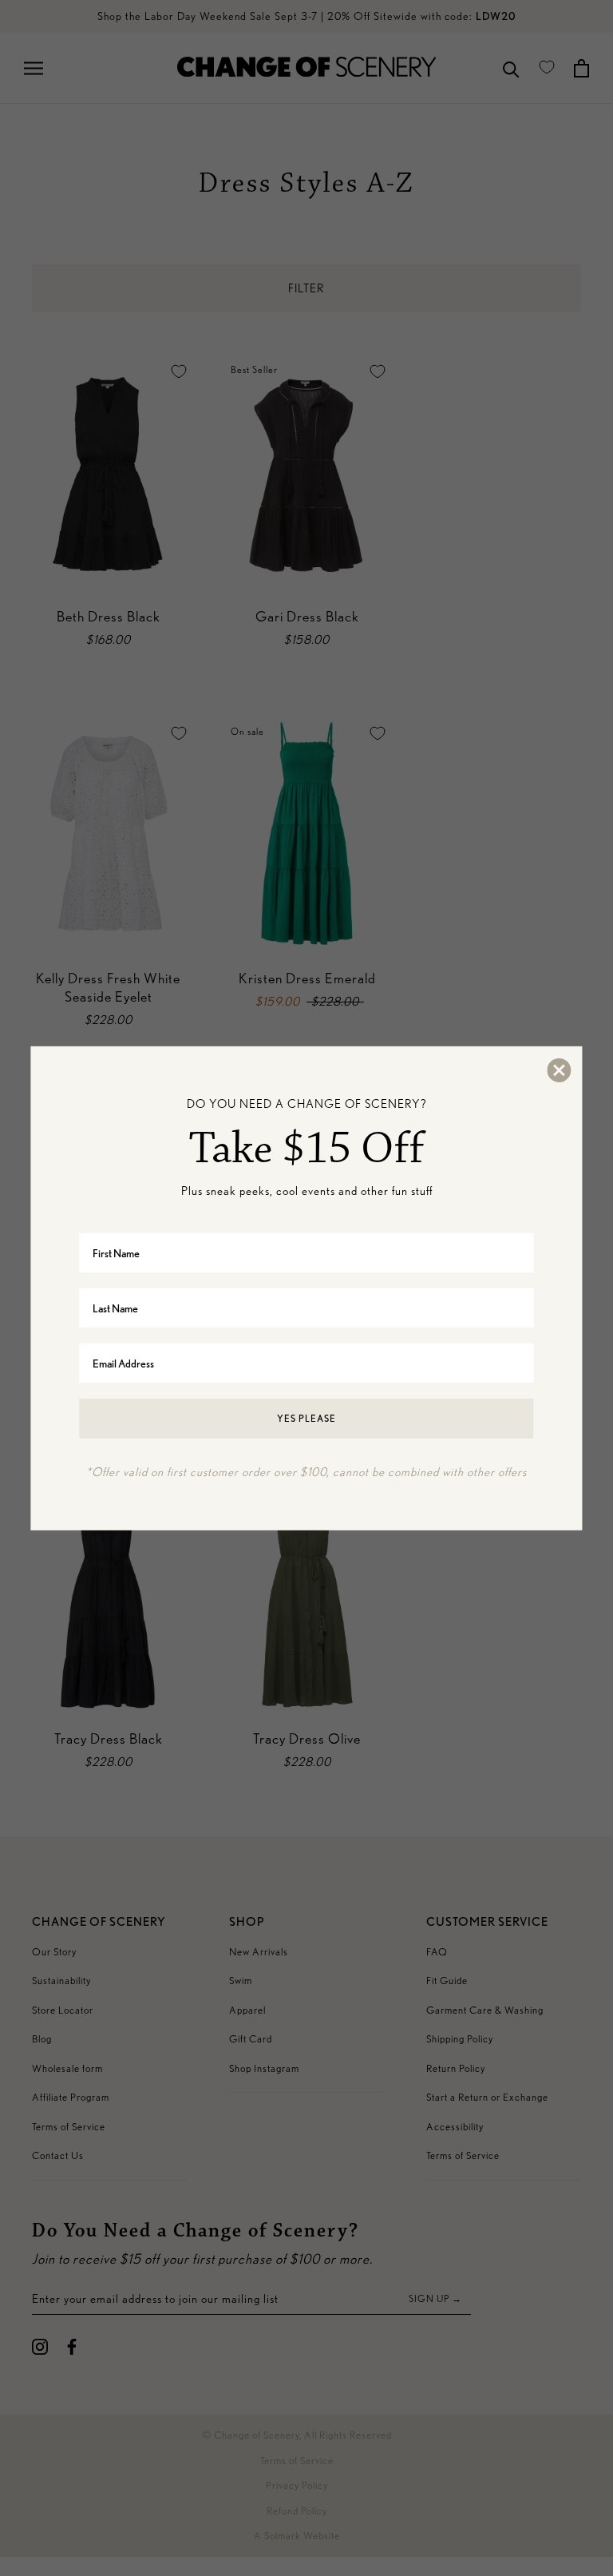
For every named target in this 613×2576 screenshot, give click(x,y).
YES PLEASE (306, 1418)
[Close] (559, 1070)
